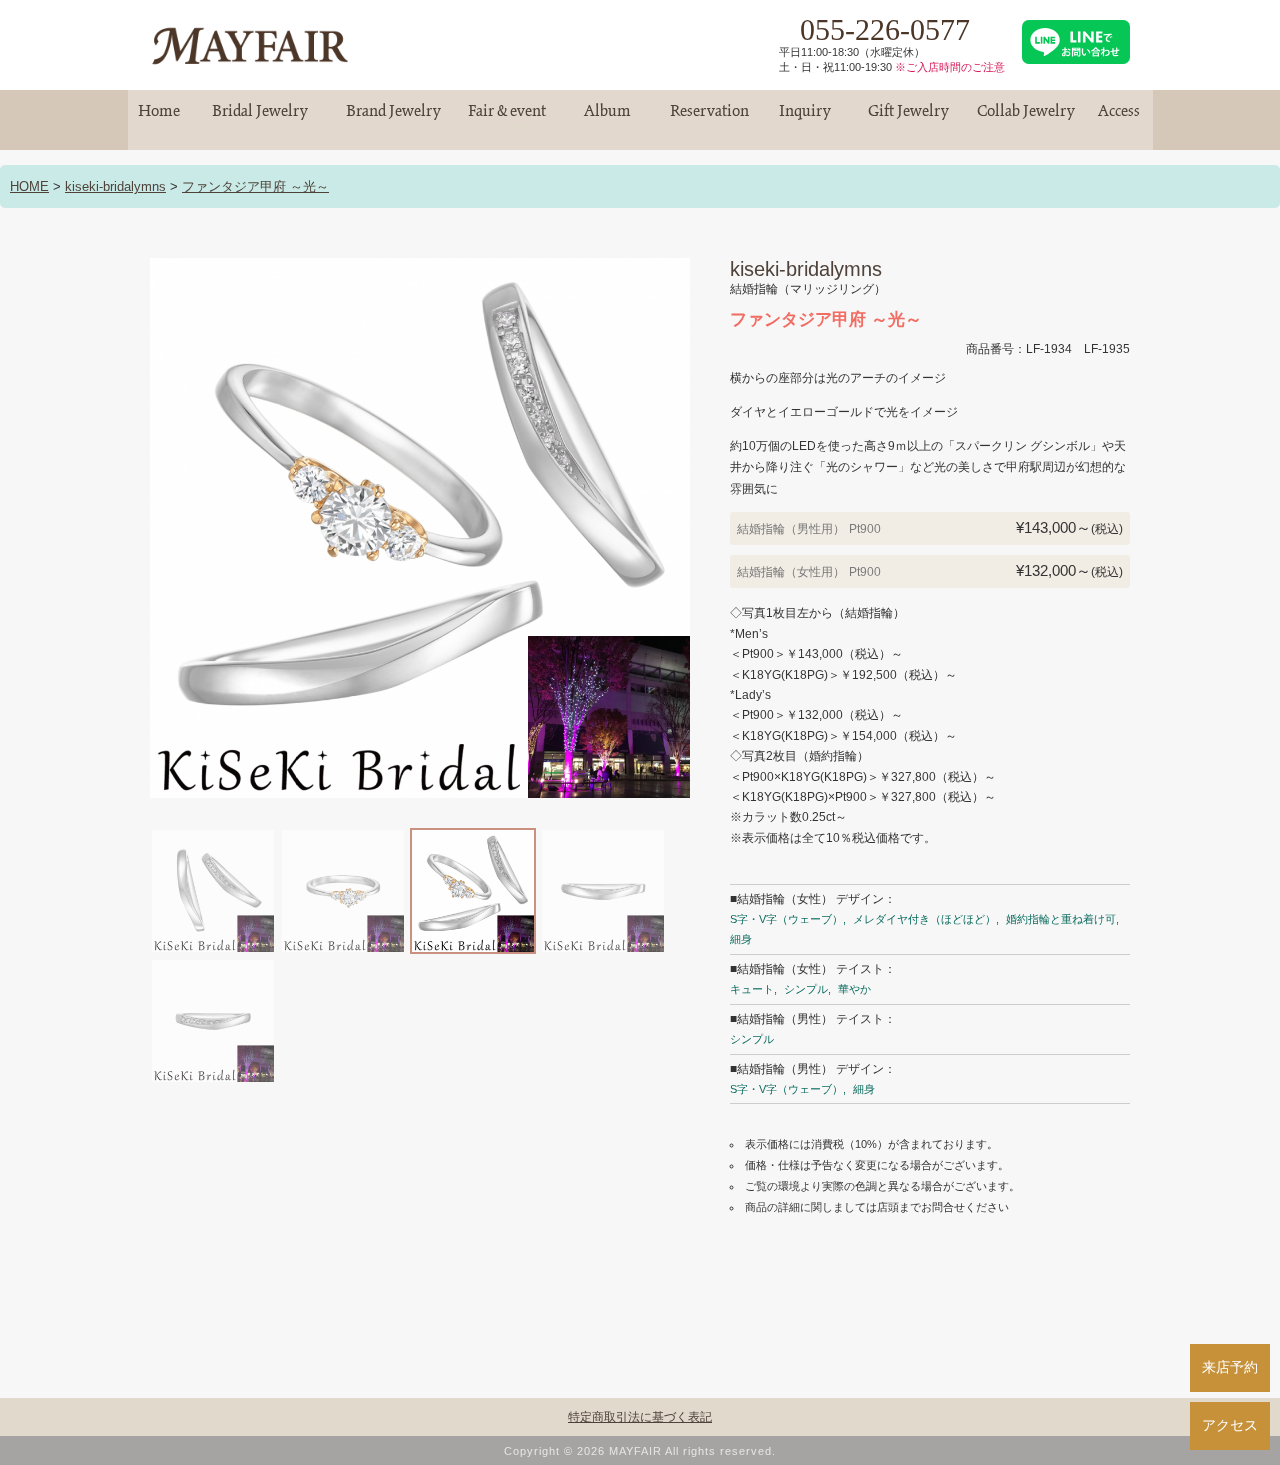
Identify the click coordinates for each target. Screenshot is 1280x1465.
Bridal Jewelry (260, 119)
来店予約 (1230, 1367)
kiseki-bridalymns (115, 186)
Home (159, 119)
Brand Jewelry (394, 119)
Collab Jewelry (1026, 119)
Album (608, 119)
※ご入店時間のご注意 (950, 67)
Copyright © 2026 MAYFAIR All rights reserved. (640, 1451)
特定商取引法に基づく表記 (640, 1417)
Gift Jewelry (909, 119)
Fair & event (507, 119)
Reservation (709, 119)
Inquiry (805, 119)
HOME (29, 186)
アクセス (1230, 1425)
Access (1119, 119)
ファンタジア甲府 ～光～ (255, 186)
